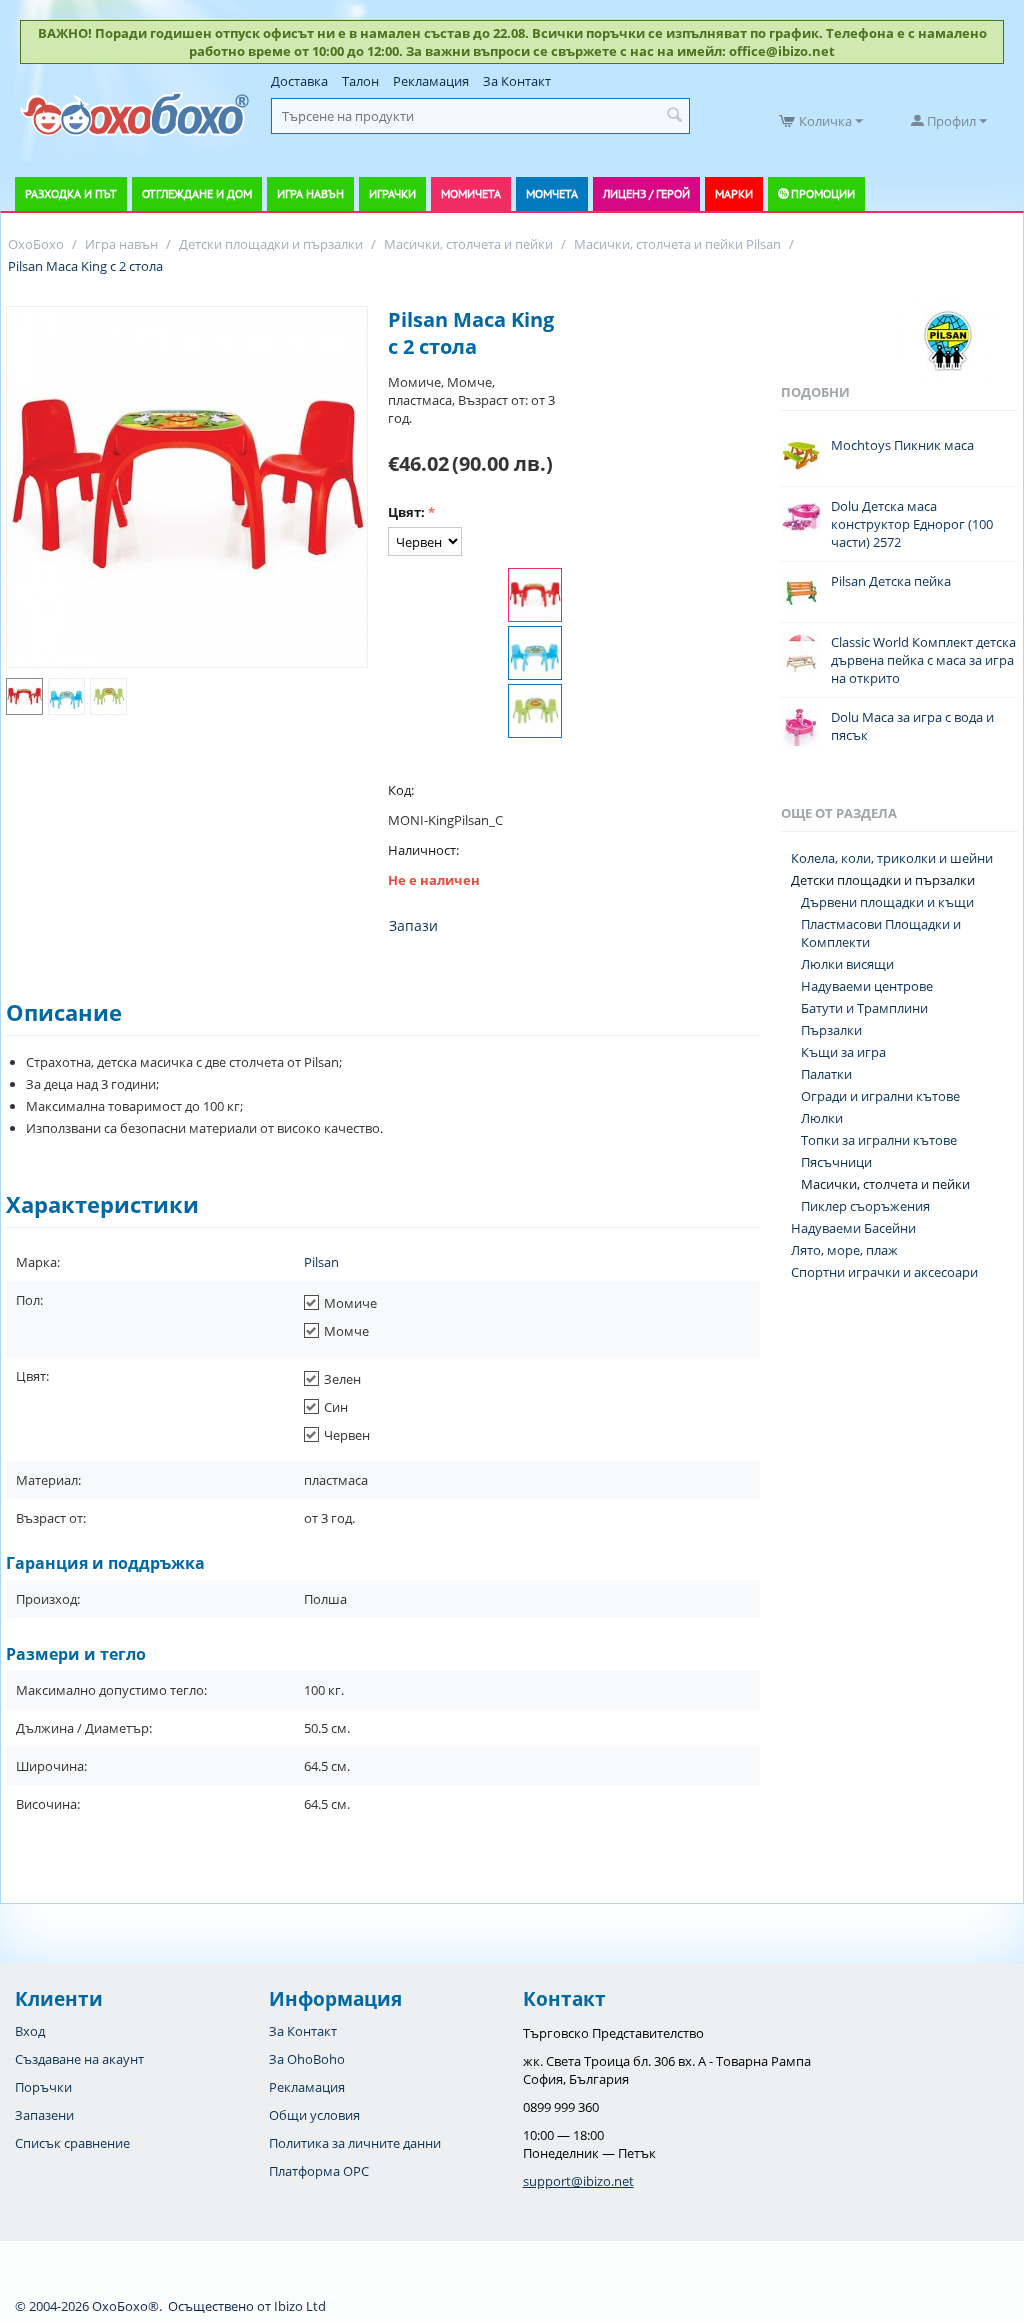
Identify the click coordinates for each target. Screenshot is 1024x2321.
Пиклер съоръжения (865, 1206)
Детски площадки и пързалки (883, 880)
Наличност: (423, 850)
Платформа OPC (319, 2171)
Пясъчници (836, 1162)
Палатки (826, 1074)
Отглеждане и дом (197, 193)
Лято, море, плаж (844, 1250)
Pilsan (321, 1262)
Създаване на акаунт (79, 2059)
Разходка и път (71, 193)
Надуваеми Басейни (853, 1228)
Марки (734, 193)
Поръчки (43, 2087)
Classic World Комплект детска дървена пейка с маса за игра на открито (923, 660)
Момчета (552, 193)
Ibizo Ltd (300, 2306)
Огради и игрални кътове (880, 1096)
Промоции (823, 193)
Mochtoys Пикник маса (902, 445)
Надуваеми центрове (867, 986)
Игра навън (310, 193)
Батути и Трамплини (864, 1008)
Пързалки (831, 1030)
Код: (401, 790)
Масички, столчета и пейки (885, 1184)
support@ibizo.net (578, 2181)
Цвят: (406, 512)
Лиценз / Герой (646, 193)
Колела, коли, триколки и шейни (892, 858)
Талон (360, 81)
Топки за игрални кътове (879, 1140)
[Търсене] (675, 116)
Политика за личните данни (355, 2143)
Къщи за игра (843, 1052)
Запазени (44, 2115)
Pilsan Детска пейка (891, 581)
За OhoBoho (307, 2059)
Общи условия (314, 2115)
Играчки (392, 193)
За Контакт (517, 81)
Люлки (822, 1118)
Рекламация (431, 81)
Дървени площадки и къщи (887, 902)
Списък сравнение (72, 2143)
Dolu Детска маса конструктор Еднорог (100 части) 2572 (912, 524)
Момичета (471, 193)
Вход (30, 2031)
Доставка (299, 81)
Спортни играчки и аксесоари (884, 1272)
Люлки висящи (847, 964)
